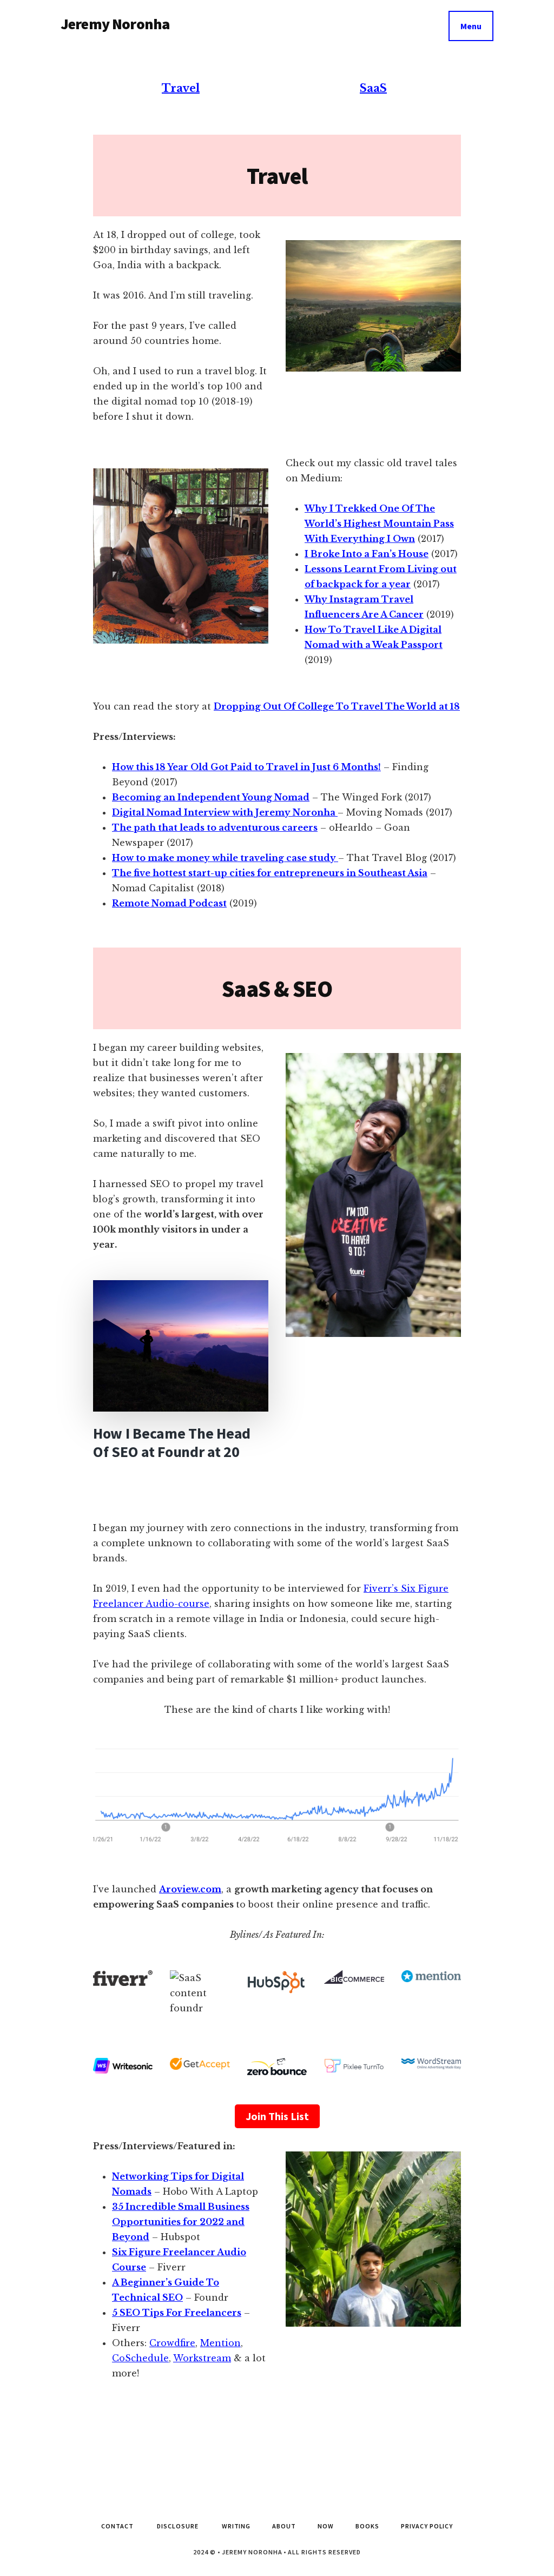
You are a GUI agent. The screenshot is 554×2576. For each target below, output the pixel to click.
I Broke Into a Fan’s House (367, 554)
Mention (220, 2343)
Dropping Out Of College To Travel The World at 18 (337, 706)
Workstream (202, 2358)
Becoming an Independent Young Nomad (211, 797)
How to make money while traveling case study (225, 858)
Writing (236, 2526)
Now (326, 2526)
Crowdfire (172, 2343)
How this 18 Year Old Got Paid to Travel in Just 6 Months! (246, 767)
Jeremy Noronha (115, 24)
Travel (181, 88)
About (284, 2526)
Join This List (277, 2116)
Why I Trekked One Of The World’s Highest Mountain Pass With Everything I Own (379, 524)
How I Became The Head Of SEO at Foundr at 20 (172, 1442)
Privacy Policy (427, 2526)
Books (367, 2526)
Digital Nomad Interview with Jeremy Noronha (225, 812)
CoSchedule (140, 2358)
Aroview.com (190, 1889)
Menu (471, 26)
